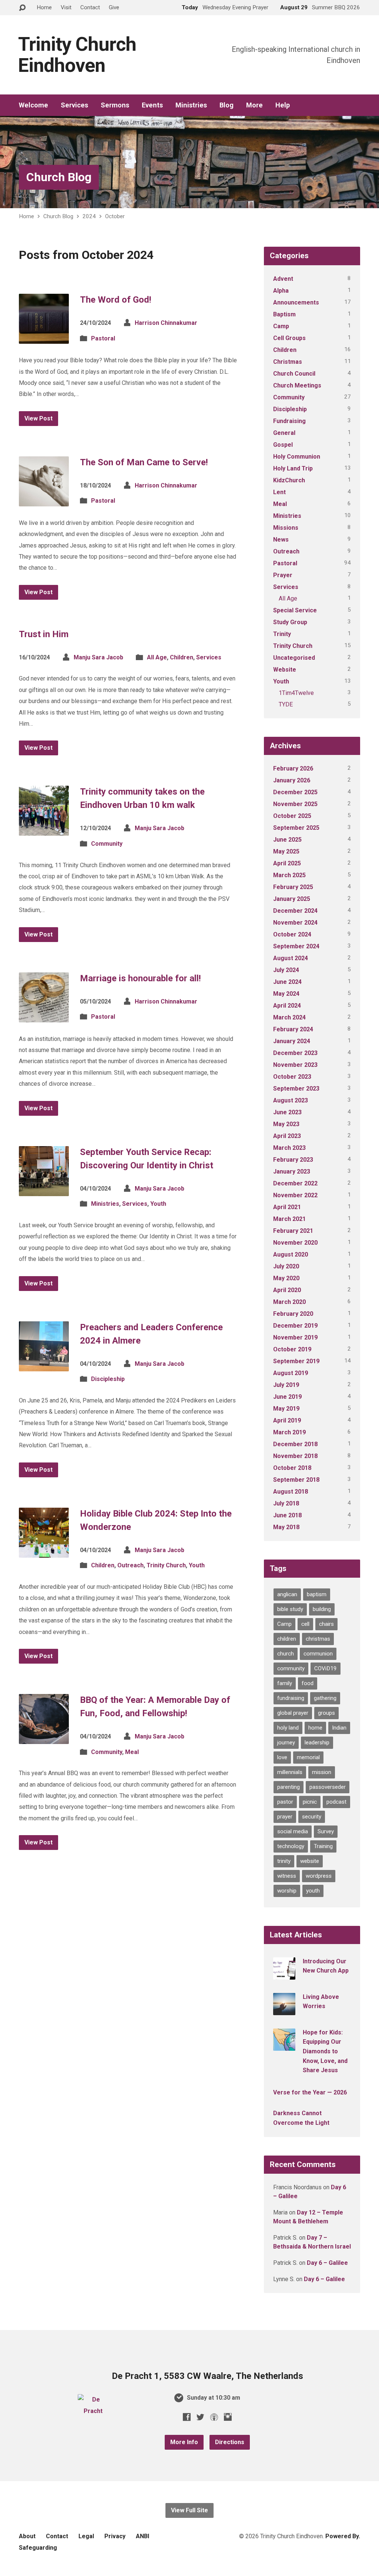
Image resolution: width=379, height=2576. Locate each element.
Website (285, 670)
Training (323, 1846)
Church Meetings (297, 385)
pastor (285, 1802)
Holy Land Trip (293, 468)
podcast (336, 1802)
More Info (184, 2442)
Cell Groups (289, 338)
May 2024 (286, 994)
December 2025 (295, 792)
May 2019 (286, 1409)
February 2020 (293, 1314)
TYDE (286, 704)
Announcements (296, 302)
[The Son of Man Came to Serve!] (44, 500)
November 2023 (295, 1065)
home (315, 1728)
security (312, 1817)
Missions (286, 528)
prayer (285, 1817)
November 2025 (295, 804)
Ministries (191, 105)
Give (114, 7)
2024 (89, 216)
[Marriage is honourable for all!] (44, 1016)
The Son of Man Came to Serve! (144, 462)
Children (182, 657)
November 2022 (295, 1195)
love (282, 1757)
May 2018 (286, 1527)
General (284, 433)
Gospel (283, 445)
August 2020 (291, 1254)
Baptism (284, 314)
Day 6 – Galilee (327, 2263)
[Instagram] (228, 2417)
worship (287, 1891)
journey (286, 1743)
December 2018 (295, 1444)
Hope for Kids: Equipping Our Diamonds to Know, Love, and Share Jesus (325, 2051)
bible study (290, 1609)
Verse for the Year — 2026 (310, 2092)
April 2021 (287, 1207)
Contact (90, 7)
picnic (310, 1802)
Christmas (288, 362)
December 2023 (295, 1053)
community (291, 1668)
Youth (158, 1204)
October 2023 (292, 1077)
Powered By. (343, 2536)
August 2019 (291, 1373)
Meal (132, 1752)
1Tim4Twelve (296, 693)
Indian (339, 1728)
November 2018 (295, 1456)
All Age (157, 657)
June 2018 (287, 1515)
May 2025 (286, 851)
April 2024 (287, 1006)
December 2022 (295, 1183)
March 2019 (289, 1432)
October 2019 (292, 1349)
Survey (326, 1831)
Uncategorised (294, 658)
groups (326, 1713)
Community (107, 844)
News (281, 540)
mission (322, 1772)
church (286, 1654)
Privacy (115, 2536)
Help (283, 105)
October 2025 (292, 816)
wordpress (319, 1876)
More (254, 105)
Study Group (290, 622)
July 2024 (286, 970)
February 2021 (293, 1231)
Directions (230, 2442)
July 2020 (286, 1266)
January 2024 (292, 1041)
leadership (317, 1743)
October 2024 (292, 934)
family (285, 1683)
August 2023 (291, 1100)
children (287, 1639)
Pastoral (103, 338)
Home (44, 7)
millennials (290, 1772)
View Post (38, 418)
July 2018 (286, 1503)
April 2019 (287, 1420)
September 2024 (296, 946)
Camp (281, 326)
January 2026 (292, 780)
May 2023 (286, 1124)
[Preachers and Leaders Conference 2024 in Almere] (44, 1365)
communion (318, 1654)
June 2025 (287, 840)
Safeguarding (38, 2548)
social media (293, 1831)
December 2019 (295, 1326)
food (308, 1683)
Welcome (33, 105)
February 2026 (293, 768)
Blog (227, 105)
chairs (326, 1624)
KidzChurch (289, 480)
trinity (284, 1861)
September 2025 (296, 828)
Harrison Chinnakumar (166, 323)
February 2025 (293, 887)
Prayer (283, 575)
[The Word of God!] (44, 338)
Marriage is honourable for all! (140, 978)
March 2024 (289, 1017)
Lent (279, 492)
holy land (288, 1728)
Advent (283, 279)
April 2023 (287, 1136)
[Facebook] (187, 2417)
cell (305, 1624)
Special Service (295, 610)
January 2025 (292, 899)
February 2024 (293, 1029)
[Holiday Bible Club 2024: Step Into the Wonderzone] (44, 1552)
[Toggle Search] (22, 8)
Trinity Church (166, 1565)
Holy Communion (297, 457)
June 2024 (287, 982)
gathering (325, 1698)
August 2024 (291, 958)
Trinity (282, 634)
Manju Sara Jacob (98, 657)
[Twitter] (200, 2417)
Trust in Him (44, 634)
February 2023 (293, 1160)
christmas (318, 1639)
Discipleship (108, 1379)
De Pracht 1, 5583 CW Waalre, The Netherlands (207, 2376)
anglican (287, 1594)
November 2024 (295, 923)
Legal (86, 2536)
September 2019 (296, 1361)
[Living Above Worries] (284, 2010)
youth (313, 1891)
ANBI (142, 2536)
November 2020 (295, 1243)
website (310, 1861)
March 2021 (289, 1219)
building (322, 1609)
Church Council (294, 374)
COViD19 (326, 1668)
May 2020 (286, 1278)
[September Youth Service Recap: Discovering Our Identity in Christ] (44, 1190)
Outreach (130, 1565)
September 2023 (296, 1089)
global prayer (293, 1713)
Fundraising (289, 421)
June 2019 (287, 1397)
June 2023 (287, 1112)
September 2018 (296, 1480)
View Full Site (189, 2510)
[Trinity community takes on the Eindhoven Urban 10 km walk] (44, 830)
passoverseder (328, 1787)
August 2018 (291, 1492)
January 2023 (292, 1171)
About (27, 2536)
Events (152, 105)
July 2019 (286, 1385)
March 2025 (289, 875)
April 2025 (287, 863)
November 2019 (295, 1337)
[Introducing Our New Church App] (284, 1975)
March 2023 (289, 1148)
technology (291, 1846)
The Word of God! (116, 300)
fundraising (291, 1698)
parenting (289, 1787)
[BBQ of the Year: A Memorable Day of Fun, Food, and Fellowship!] (44, 1738)
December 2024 (295, 911)
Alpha (281, 291)
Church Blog (59, 177)
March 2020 (289, 1302)
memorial (308, 1757)
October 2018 (292, 1468)
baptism (317, 1594)
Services (74, 105)
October (115, 216)
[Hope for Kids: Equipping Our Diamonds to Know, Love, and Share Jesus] (284, 2046)
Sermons (115, 105)
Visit (66, 7)
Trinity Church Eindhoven (77, 55)
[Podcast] (214, 2417)
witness (287, 1876)
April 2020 (287, 1290)
